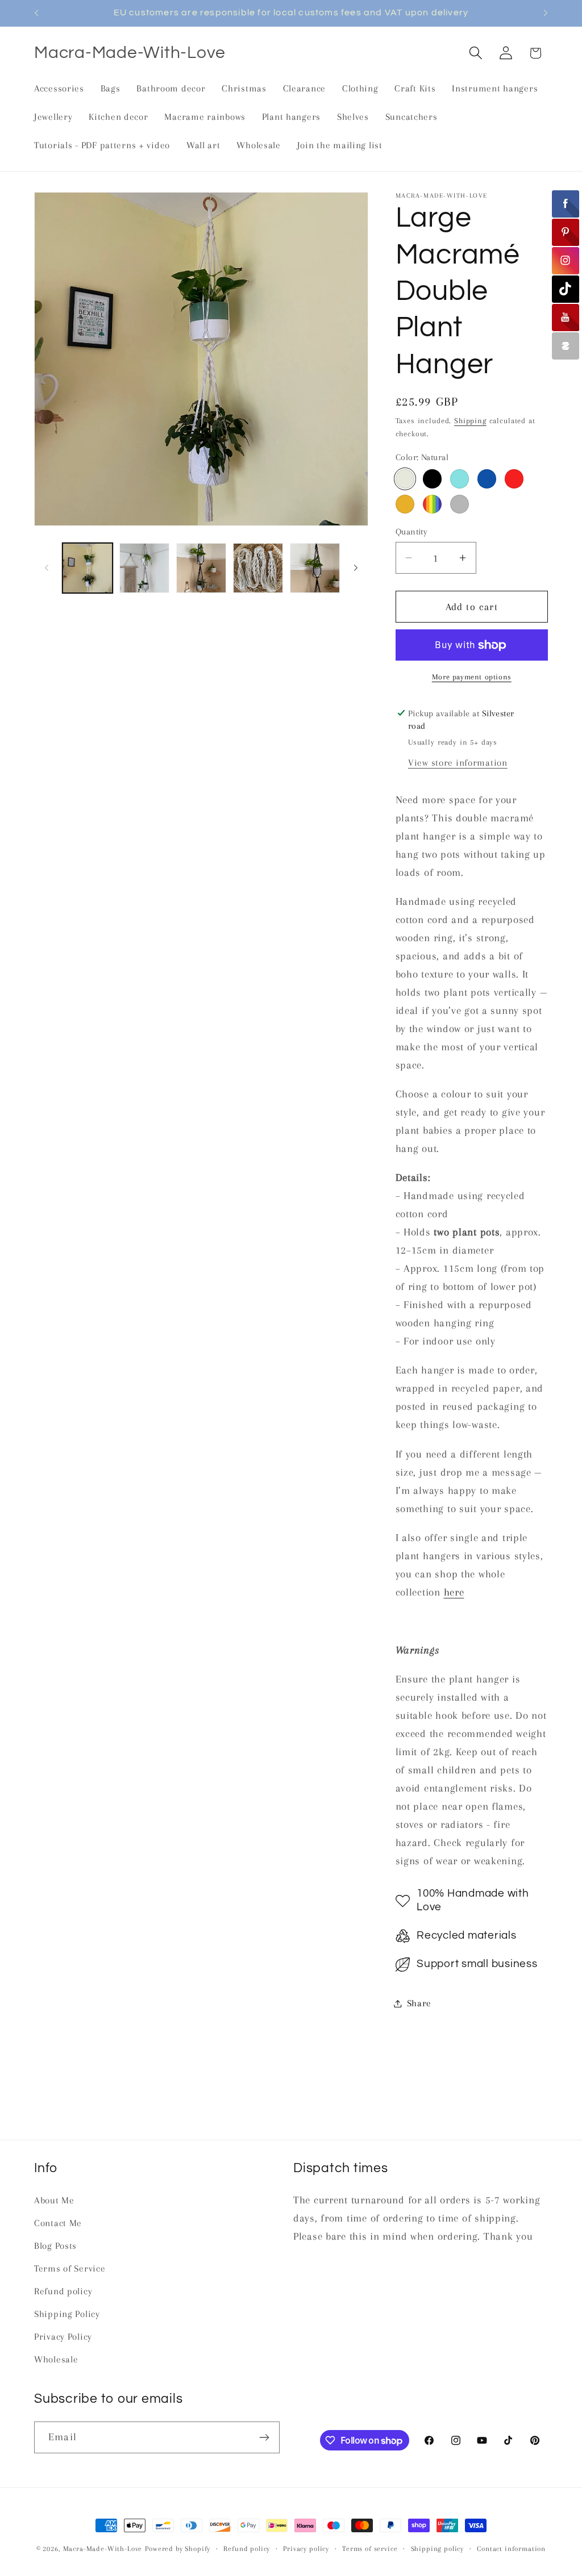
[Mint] (460, 479)
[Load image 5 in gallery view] (315, 568)
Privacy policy (306, 2549)
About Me (54, 2200)
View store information (458, 763)
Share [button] (419, 2003)
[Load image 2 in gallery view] (144, 568)
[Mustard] (405, 504)
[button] (475, 53)
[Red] (514, 479)
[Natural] (405, 479)
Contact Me (58, 2223)
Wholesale (56, 2359)
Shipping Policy (67, 2314)
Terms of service (370, 2549)
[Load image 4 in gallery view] (258, 568)
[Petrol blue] (487, 479)
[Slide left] (47, 568)
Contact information (511, 2549)
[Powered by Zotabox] (566, 346)
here (454, 1592)
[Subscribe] (264, 2437)
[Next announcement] (546, 13)
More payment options (472, 677)
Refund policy (63, 2291)
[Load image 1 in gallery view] (88, 568)
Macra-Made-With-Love (103, 2549)
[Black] (433, 479)
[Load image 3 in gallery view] (201, 568)
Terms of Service (70, 2268)
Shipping (470, 421)
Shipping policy (438, 2549)
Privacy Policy (63, 2337)
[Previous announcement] (36, 13)
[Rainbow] (433, 504)
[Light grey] (460, 504)
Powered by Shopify (178, 2549)
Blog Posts (55, 2246)
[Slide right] (356, 568)
